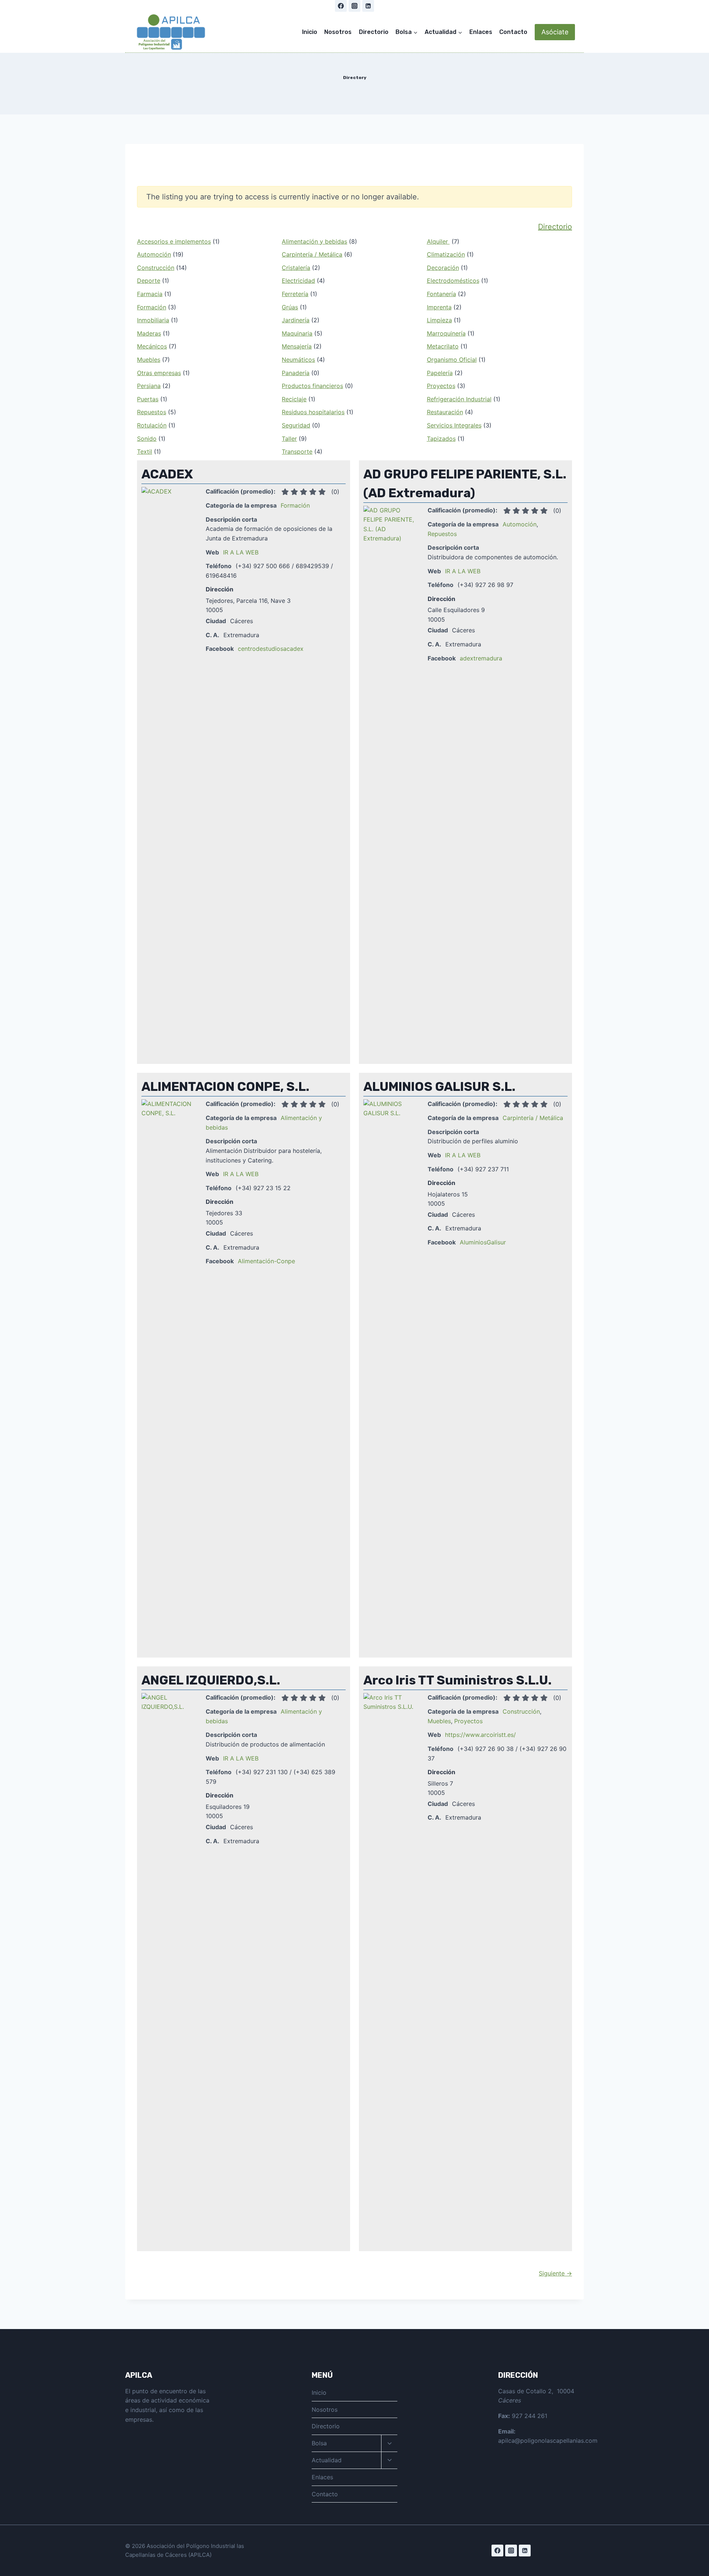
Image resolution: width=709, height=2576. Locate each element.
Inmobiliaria (153, 320)
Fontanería (441, 294)
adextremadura (481, 658)
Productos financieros (312, 386)
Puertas (148, 399)
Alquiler (438, 241)
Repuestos (152, 412)
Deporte (149, 281)
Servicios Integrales (454, 425)
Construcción (156, 268)
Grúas (290, 307)
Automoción (154, 254)
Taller (289, 439)
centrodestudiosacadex (271, 649)
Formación (152, 307)
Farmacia (150, 294)
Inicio (310, 32)
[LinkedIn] (368, 6)
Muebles (149, 360)
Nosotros (338, 32)
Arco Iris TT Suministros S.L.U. (458, 1680)
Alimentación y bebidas (314, 241)
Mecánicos (152, 346)
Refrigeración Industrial (459, 399)
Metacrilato (443, 346)
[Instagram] (354, 6)
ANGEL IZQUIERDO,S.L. (211, 1680)
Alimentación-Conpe (266, 1261)
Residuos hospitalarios (313, 412)
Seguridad (296, 425)
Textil (145, 451)
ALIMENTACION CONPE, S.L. (225, 1087)
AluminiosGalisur (483, 1242)
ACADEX (167, 474)
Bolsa (319, 2443)
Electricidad (298, 281)
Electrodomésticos (453, 281)
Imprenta (439, 307)
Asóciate (555, 32)
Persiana (149, 386)
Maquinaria (297, 333)
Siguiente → (555, 2273)
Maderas (149, 333)
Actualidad (327, 2460)
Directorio (374, 32)
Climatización (446, 254)
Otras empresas (159, 373)
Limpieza (439, 320)
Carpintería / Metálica (312, 254)
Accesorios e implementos (174, 241)
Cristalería (296, 268)
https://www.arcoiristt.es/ (480, 1735)
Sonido (147, 439)
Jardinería (296, 320)
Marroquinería (446, 333)
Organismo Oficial (452, 360)
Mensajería (297, 346)
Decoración (443, 268)
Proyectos (441, 386)
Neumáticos (298, 360)
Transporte (297, 451)
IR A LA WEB (241, 552)
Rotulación (152, 425)
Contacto (513, 32)
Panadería (296, 373)
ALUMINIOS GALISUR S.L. (439, 1087)
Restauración (445, 412)
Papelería (440, 373)
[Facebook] (341, 6)
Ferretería (295, 294)
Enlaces (481, 32)
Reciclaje (294, 399)
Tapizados (441, 439)
